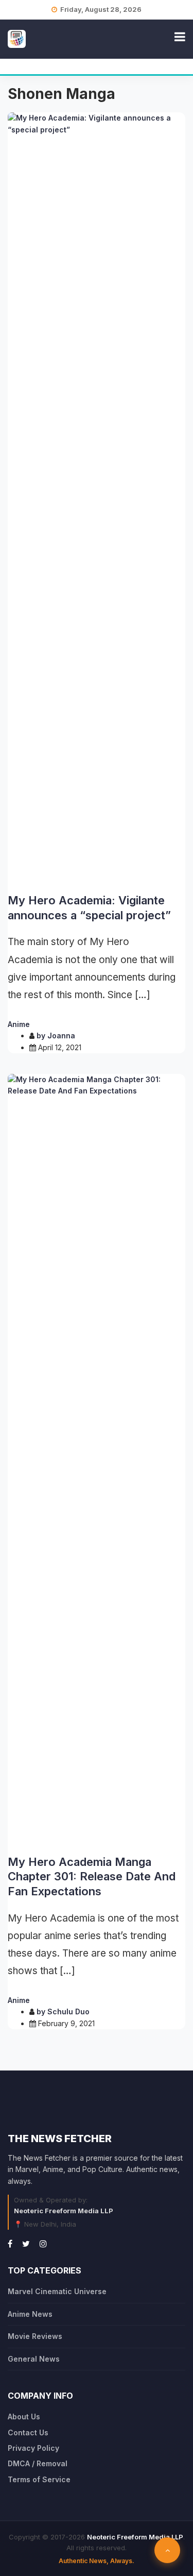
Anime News (30, 2314)
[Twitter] (26, 2244)
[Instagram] (43, 2244)
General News (34, 2359)
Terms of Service (39, 2479)
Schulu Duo (68, 2011)
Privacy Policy (33, 2448)
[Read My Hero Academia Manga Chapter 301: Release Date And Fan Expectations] (97, 1460)
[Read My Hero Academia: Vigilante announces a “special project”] (97, 499)
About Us (24, 2417)
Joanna (61, 1036)
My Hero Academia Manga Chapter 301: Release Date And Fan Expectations (92, 1876)
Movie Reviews (35, 2336)
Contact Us (28, 2432)
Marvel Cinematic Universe (57, 2291)
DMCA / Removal (38, 2463)
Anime (19, 1024)
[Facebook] (10, 2244)
